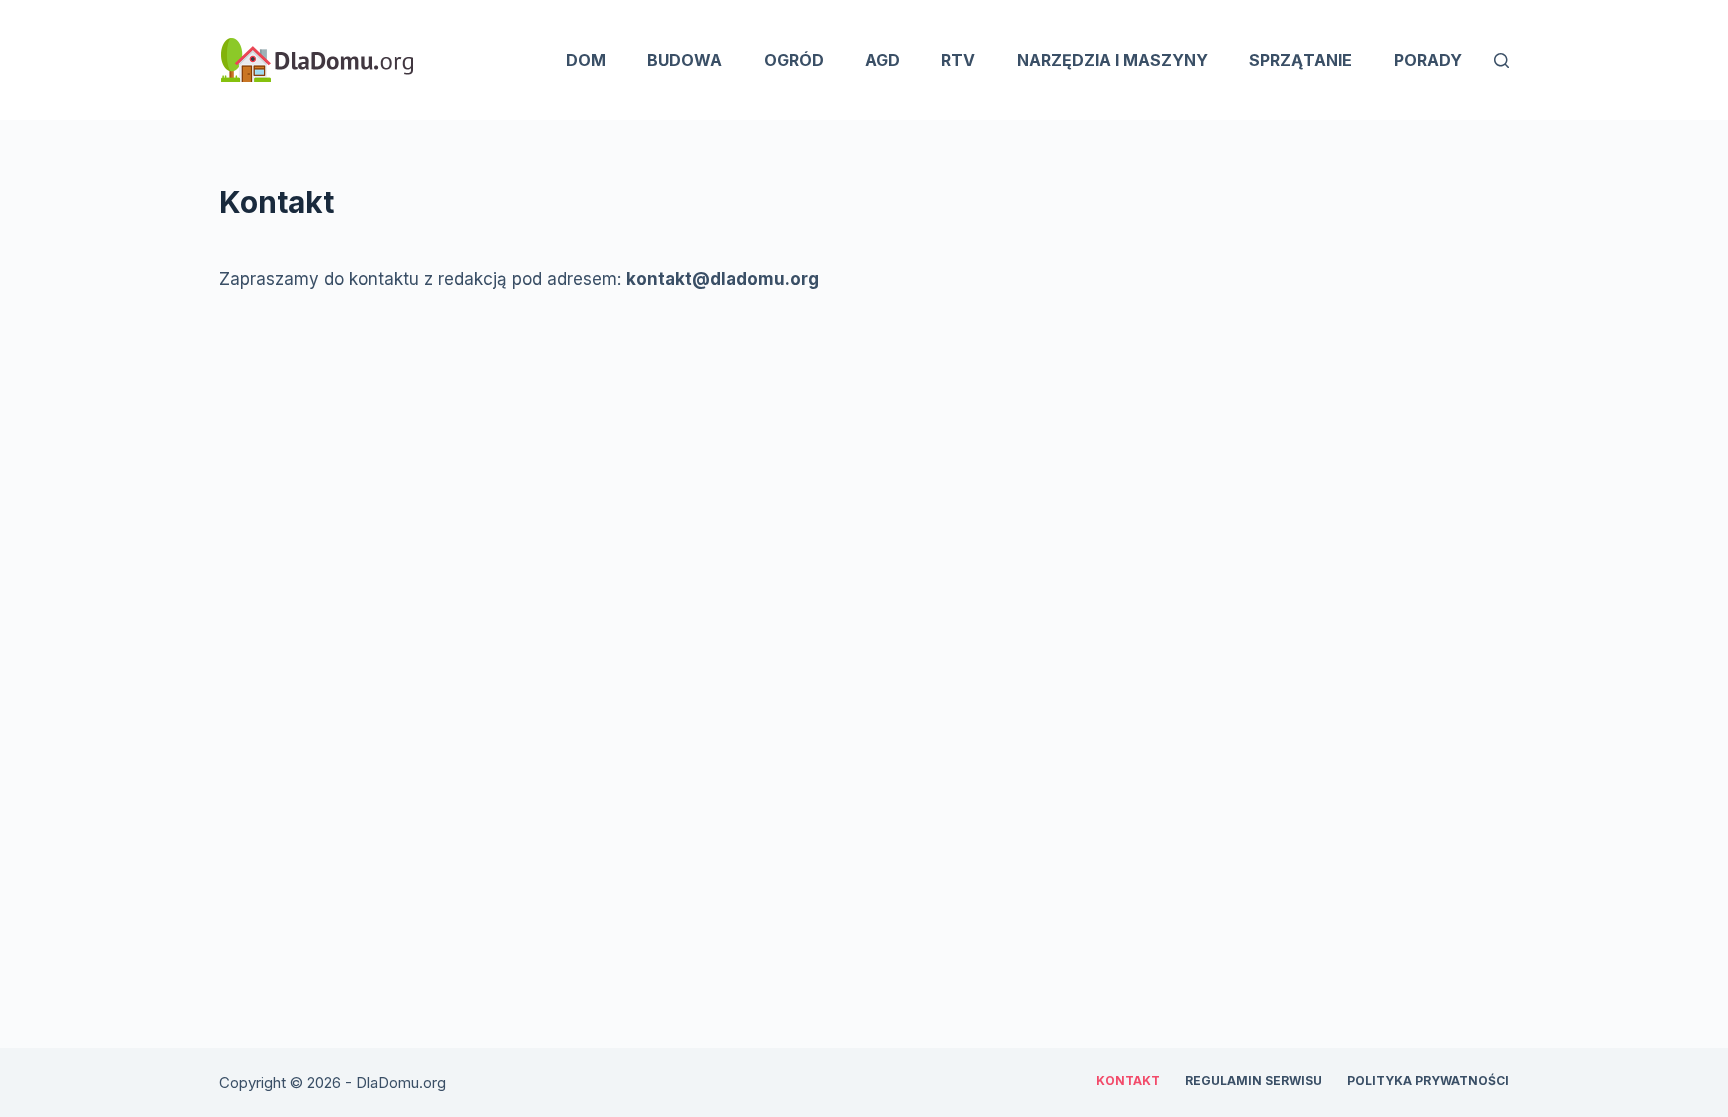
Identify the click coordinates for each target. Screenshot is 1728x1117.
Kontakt (1128, 1080)
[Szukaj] (1501, 60)
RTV (958, 60)
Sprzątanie (1300, 60)
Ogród (794, 60)
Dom (586, 60)
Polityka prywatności (1428, 1080)
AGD (882, 60)
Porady (1428, 60)
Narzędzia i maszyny (1112, 60)
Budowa (684, 60)
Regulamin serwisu (1253, 1080)
